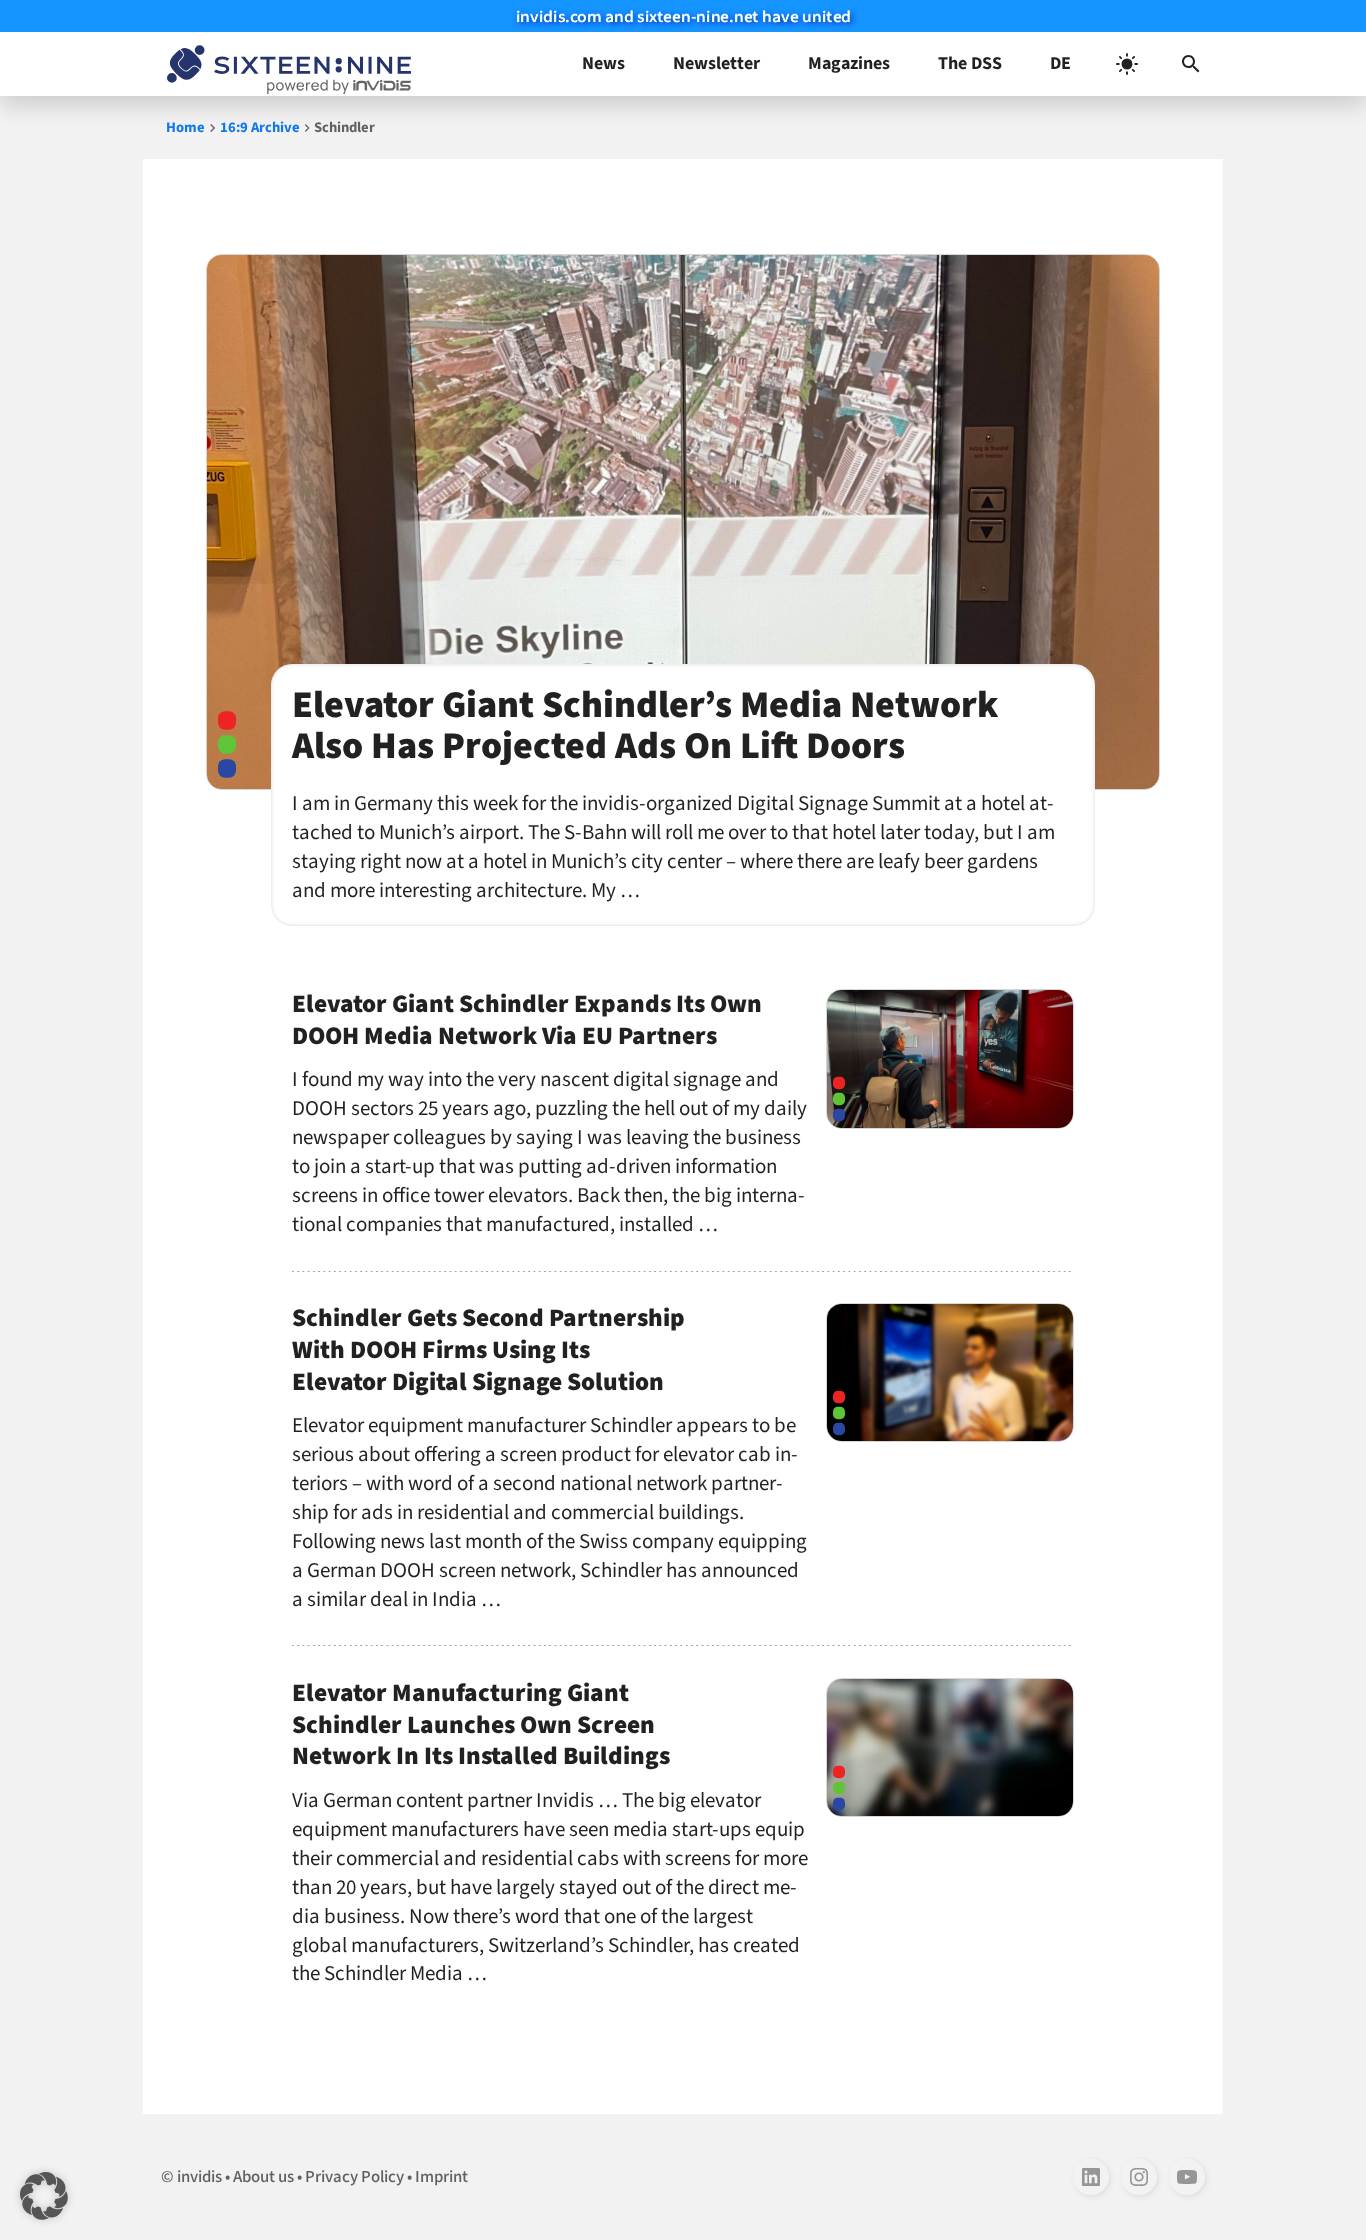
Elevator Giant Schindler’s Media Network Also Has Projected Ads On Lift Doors (645, 725)
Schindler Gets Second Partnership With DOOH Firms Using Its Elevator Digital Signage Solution (488, 1350)
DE (1060, 63)
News (603, 63)
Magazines (849, 63)
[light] (1127, 64)
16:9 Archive (260, 127)
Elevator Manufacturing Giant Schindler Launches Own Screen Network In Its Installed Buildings (481, 1725)
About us (263, 2177)
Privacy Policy (354, 2177)
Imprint (441, 2177)
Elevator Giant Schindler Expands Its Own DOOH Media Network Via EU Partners (527, 1020)
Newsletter (716, 63)
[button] (1191, 64)
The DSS (970, 63)
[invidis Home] (285, 64)
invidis (199, 2177)
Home (185, 127)
